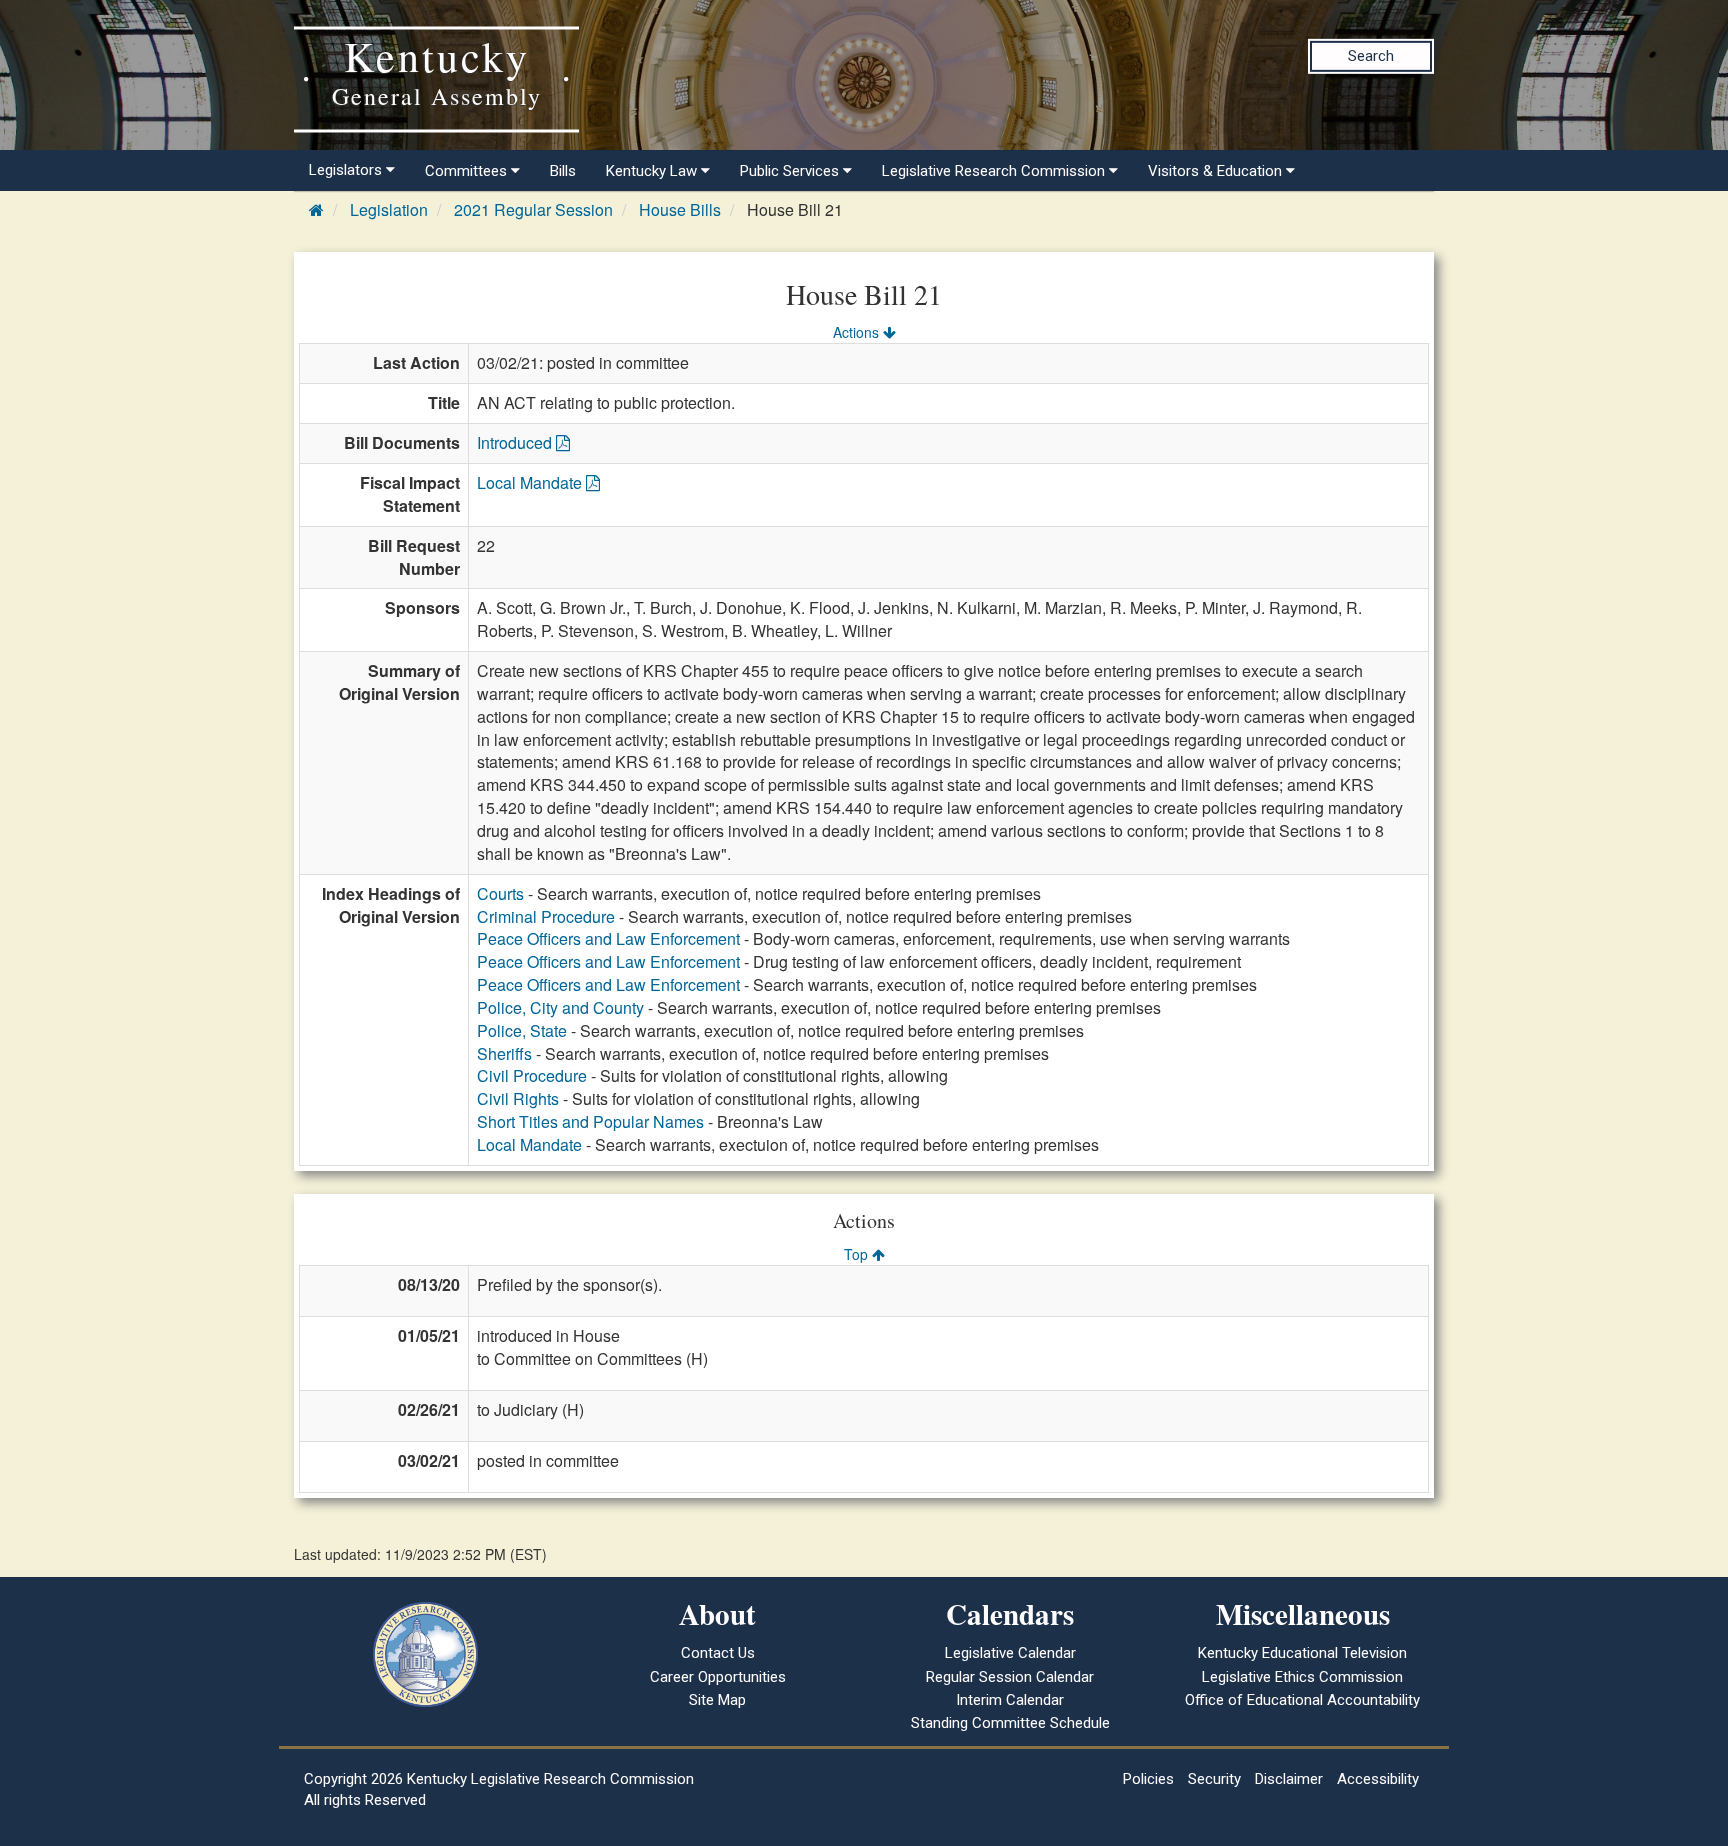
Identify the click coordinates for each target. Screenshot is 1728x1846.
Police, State (522, 1030)
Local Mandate (531, 482)
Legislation (389, 209)
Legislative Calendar (1010, 1653)
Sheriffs (504, 1053)
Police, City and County (560, 1007)
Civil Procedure (532, 1075)
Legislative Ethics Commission (1302, 1677)
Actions (858, 332)
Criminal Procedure (546, 916)
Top (858, 1254)
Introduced (516, 442)
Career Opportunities (718, 1677)
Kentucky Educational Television (1302, 1653)
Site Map (717, 1700)
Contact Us (718, 1653)
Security (1214, 1779)
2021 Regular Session (533, 209)
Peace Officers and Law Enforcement (608, 938)
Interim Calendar (1010, 1700)
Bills (563, 171)
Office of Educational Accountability (1302, 1700)
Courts (500, 893)
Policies (1148, 1779)
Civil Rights (518, 1098)
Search (1371, 56)
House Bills (680, 209)
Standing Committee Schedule (1010, 1723)
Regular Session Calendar (1010, 1677)
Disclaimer (1289, 1779)
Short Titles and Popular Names (590, 1121)
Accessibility (1378, 1779)
